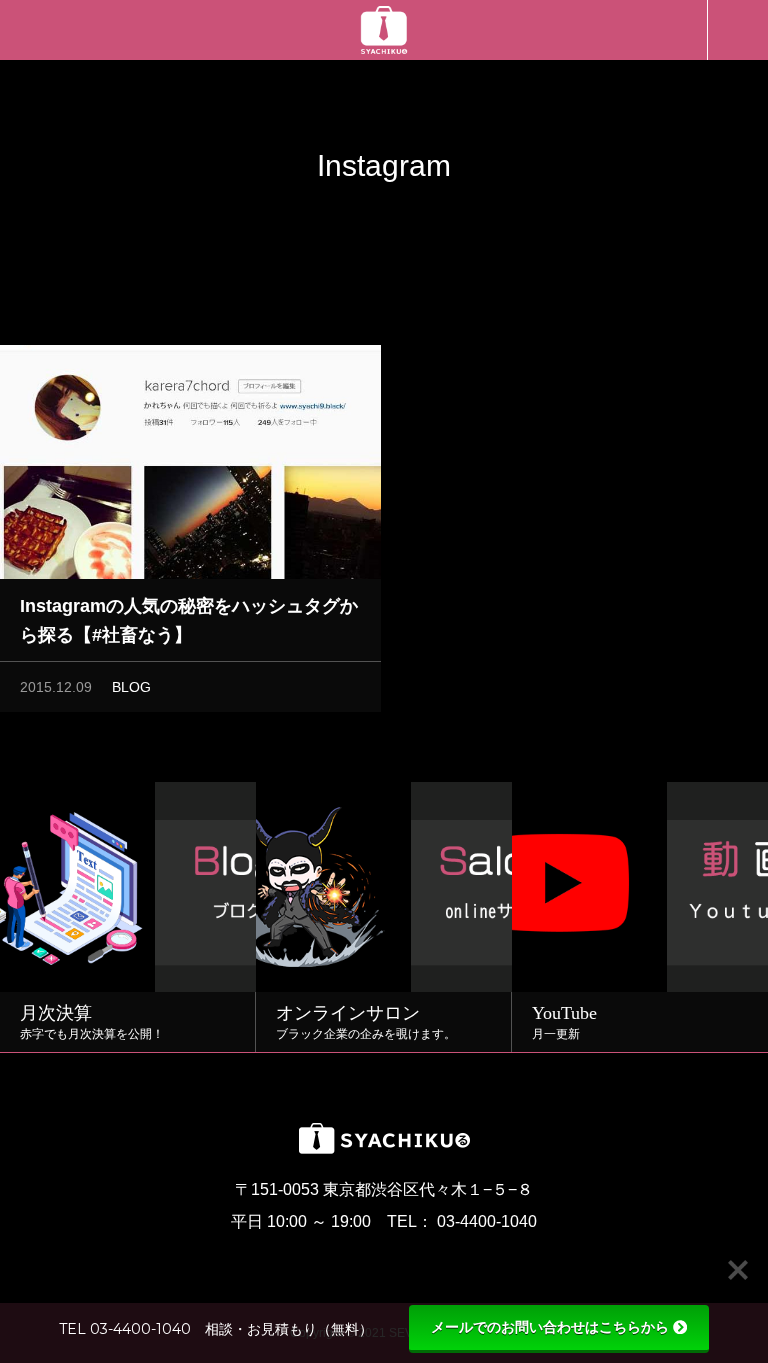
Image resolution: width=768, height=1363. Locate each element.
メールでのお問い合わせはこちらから (550, 1327)
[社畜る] (384, 30)
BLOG (131, 687)
